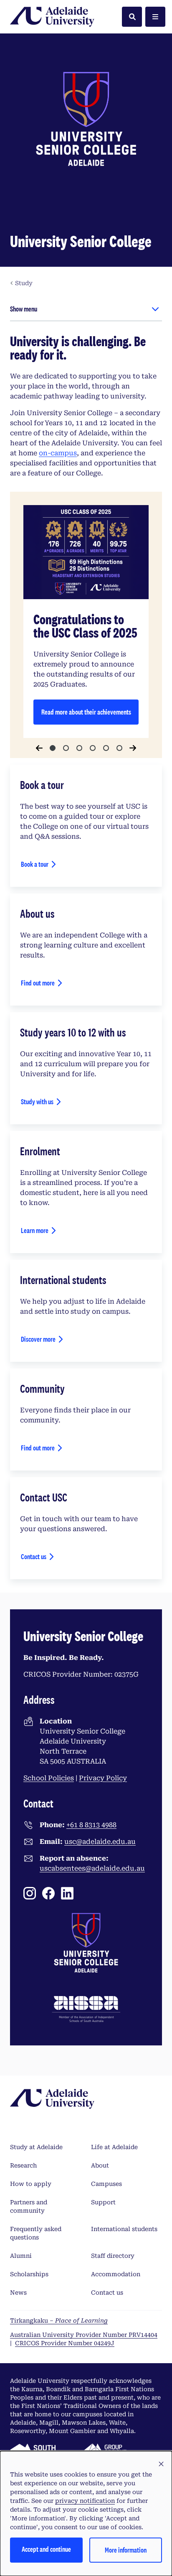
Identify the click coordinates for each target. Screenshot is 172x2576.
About (100, 2165)
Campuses (106, 2184)
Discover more (38, 1339)
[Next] (133, 748)
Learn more (35, 1230)
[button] (161, 2464)
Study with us (37, 1102)
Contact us (34, 1556)
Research (23, 2165)
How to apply (31, 2184)
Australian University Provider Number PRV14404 (84, 2335)
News (18, 2293)
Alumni (21, 2256)
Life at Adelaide (114, 2147)
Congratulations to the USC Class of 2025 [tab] (53, 748)
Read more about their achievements (86, 712)
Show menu (24, 309)
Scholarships (29, 2274)
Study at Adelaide (36, 2147)
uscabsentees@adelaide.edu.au (92, 1868)
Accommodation (116, 2274)
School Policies (49, 1778)
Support (103, 2202)
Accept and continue (46, 2549)
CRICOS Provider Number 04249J (65, 2343)
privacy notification (85, 2501)
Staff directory (113, 2256)
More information (126, 2550)
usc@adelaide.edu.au (100, 1842)
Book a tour (35, 864)
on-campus (58, 453)
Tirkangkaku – (59, 2321)
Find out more (38, 983)
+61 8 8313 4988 (91, 1825)
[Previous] (39, 748)
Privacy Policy (103, 1778)
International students (124, 2229)
